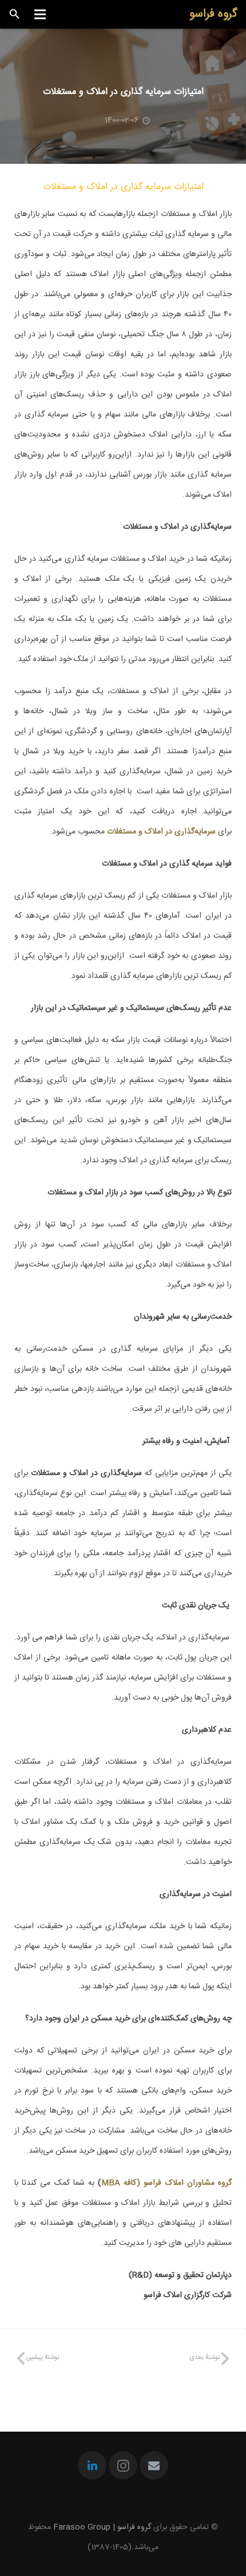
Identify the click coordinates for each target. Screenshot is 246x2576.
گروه (225, 2183)
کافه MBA (119, 2183)
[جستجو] (15, 14)
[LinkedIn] (92, 2465)
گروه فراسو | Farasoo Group (102, 2527)
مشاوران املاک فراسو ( (177, 2183)
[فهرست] (39, 14)
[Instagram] (123, 2465)
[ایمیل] (154, 2465)
